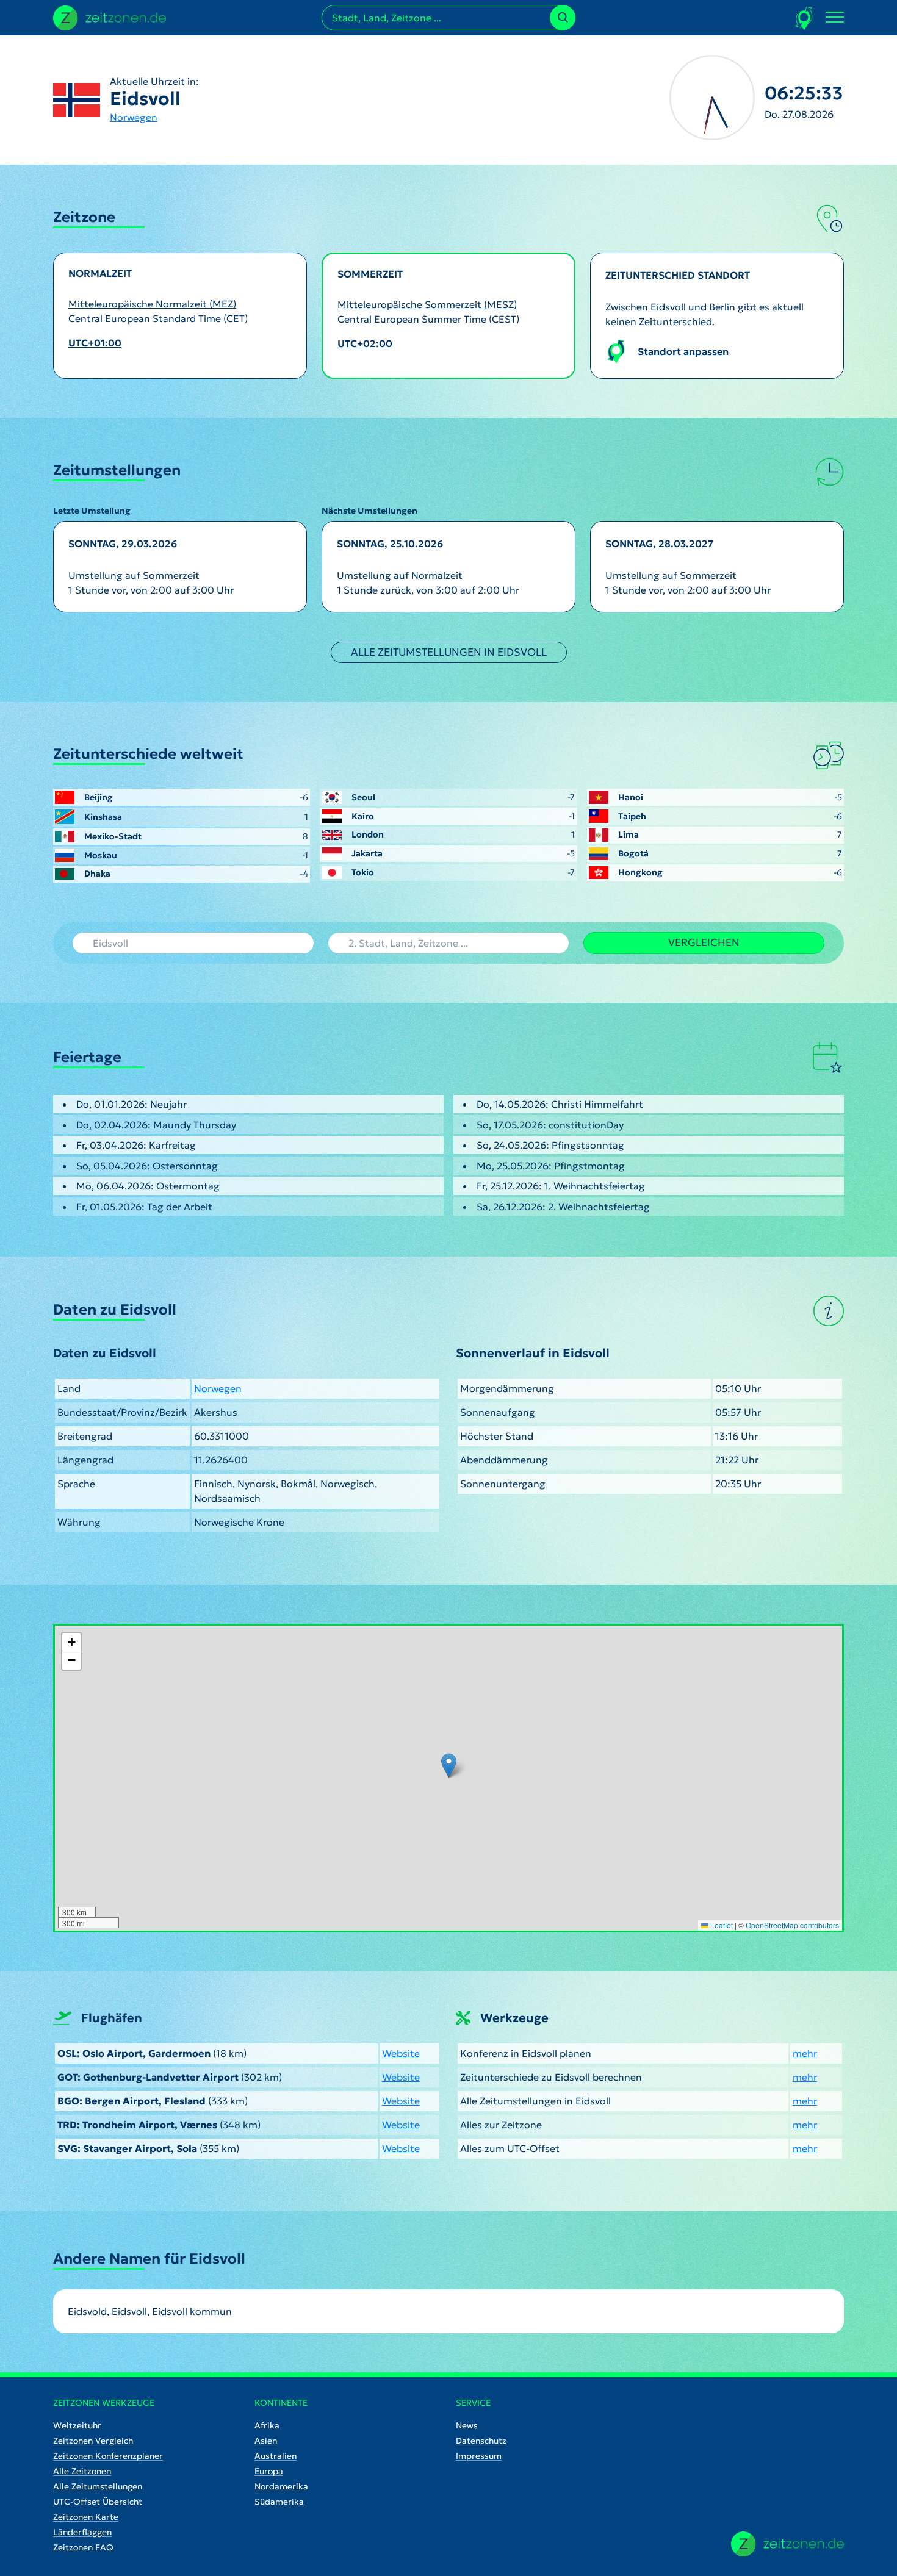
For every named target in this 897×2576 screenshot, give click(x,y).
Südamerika (279, 2502)
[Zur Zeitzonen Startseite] (110, 16)
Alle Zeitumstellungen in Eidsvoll (449, 652)
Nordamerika (281, 2486)
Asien (266, 2441)
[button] (449, 1766)
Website (401, 2053)
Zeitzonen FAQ (83, 2547)
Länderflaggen (82, 2532)
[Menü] (835, 18)
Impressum (479, 2456)
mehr (805, 2053)
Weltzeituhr (77, 2425)
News (467, 2425)
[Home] (787, 2544)
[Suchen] (563, 18)
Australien (276, 2456)
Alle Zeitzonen (82, 2471)
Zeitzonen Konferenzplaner (108, 2456)
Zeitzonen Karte (86, 2517)
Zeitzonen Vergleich (93, 2441)
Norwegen (134, 117)
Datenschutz (481, 2441)
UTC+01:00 (95, 343)
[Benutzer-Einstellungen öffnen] (805, 18)
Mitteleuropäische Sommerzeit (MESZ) (427, 304)
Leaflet (721, 1925)
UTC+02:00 (365, 343)
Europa (269, 2471)
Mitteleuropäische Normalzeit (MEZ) (152, 304)
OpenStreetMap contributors (792, 1925)
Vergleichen (704, 942)
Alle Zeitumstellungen (98, 2486)
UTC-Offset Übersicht (98, 2502)
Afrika (267, 2425)
